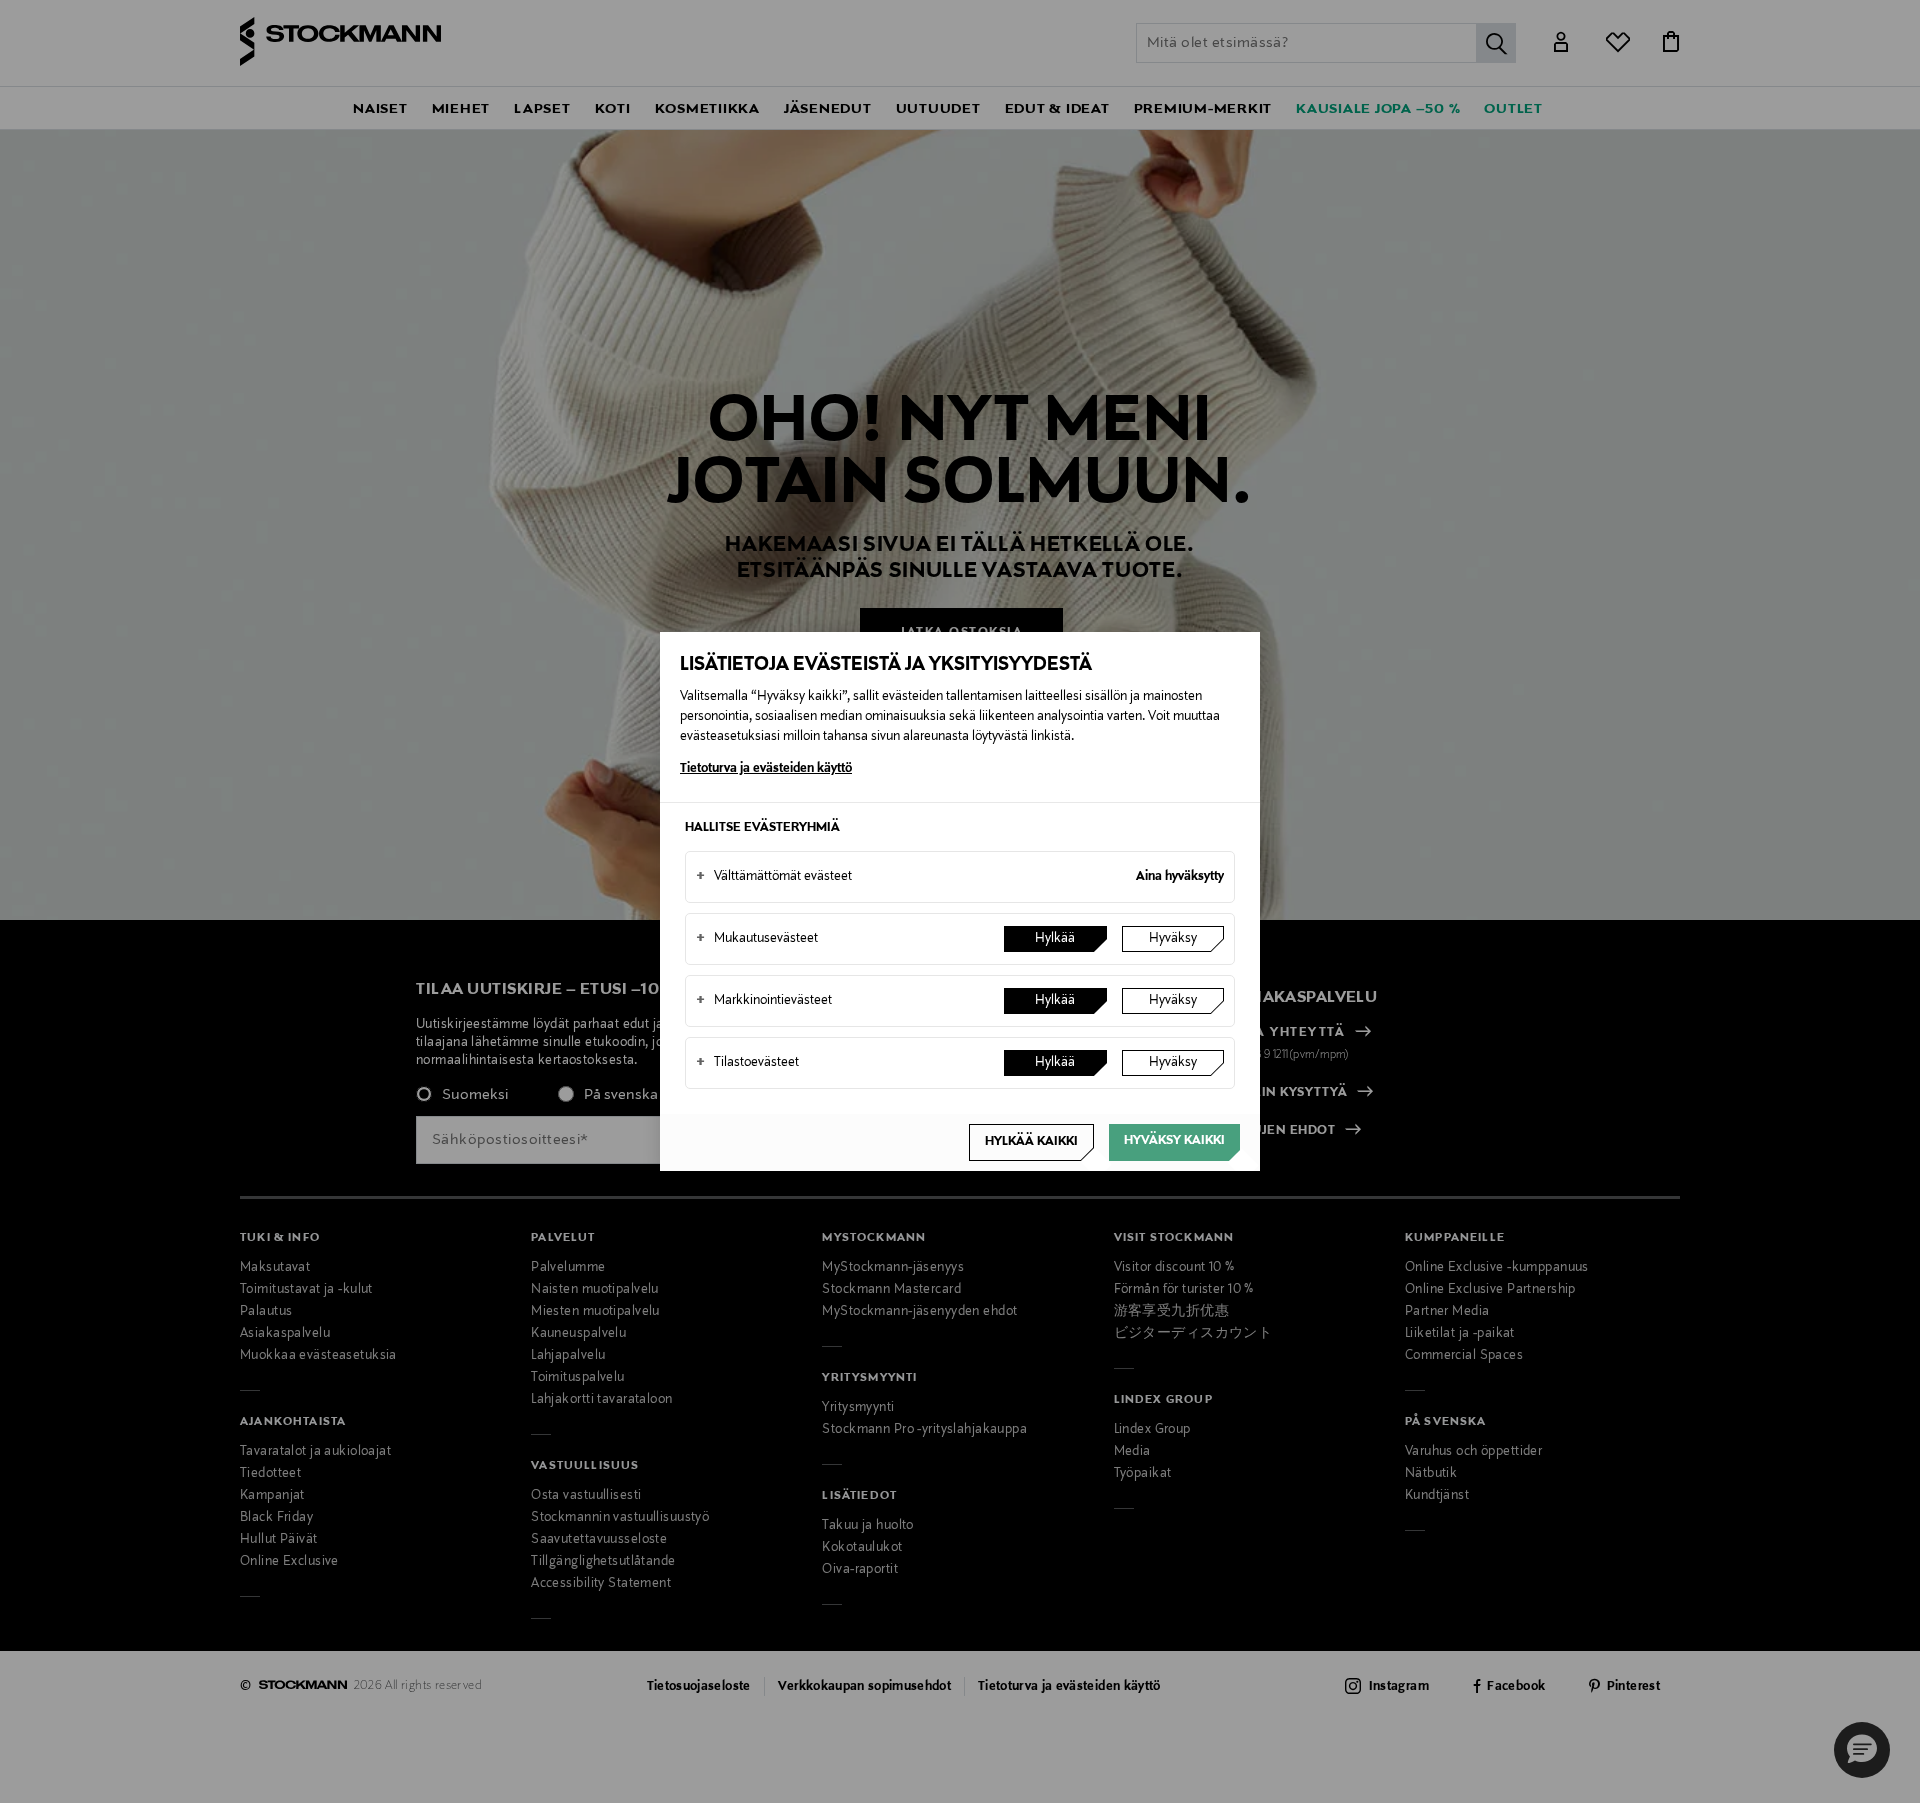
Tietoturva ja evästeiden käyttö (766, 769)
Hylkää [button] (1055, 939)
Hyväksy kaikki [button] (1174, 1141)
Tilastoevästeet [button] (747, 1063)
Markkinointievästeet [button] (764, 1001)
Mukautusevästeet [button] (757, 939)
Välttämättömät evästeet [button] (774, 877)
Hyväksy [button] (1173, 939)
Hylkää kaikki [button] (1031, 1142)
